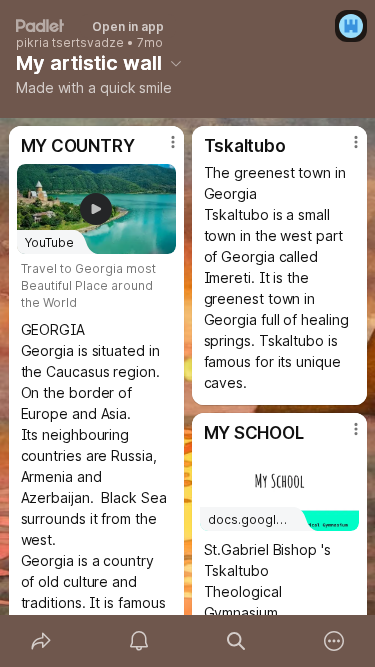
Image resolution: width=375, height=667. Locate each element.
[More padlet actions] (334, 641)
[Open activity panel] (139, 641)
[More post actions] (160, 150)
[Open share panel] (41, 641)
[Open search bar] (237, 641)
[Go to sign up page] (351, 26)
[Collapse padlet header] (176, 63)
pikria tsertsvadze (70, 43)
